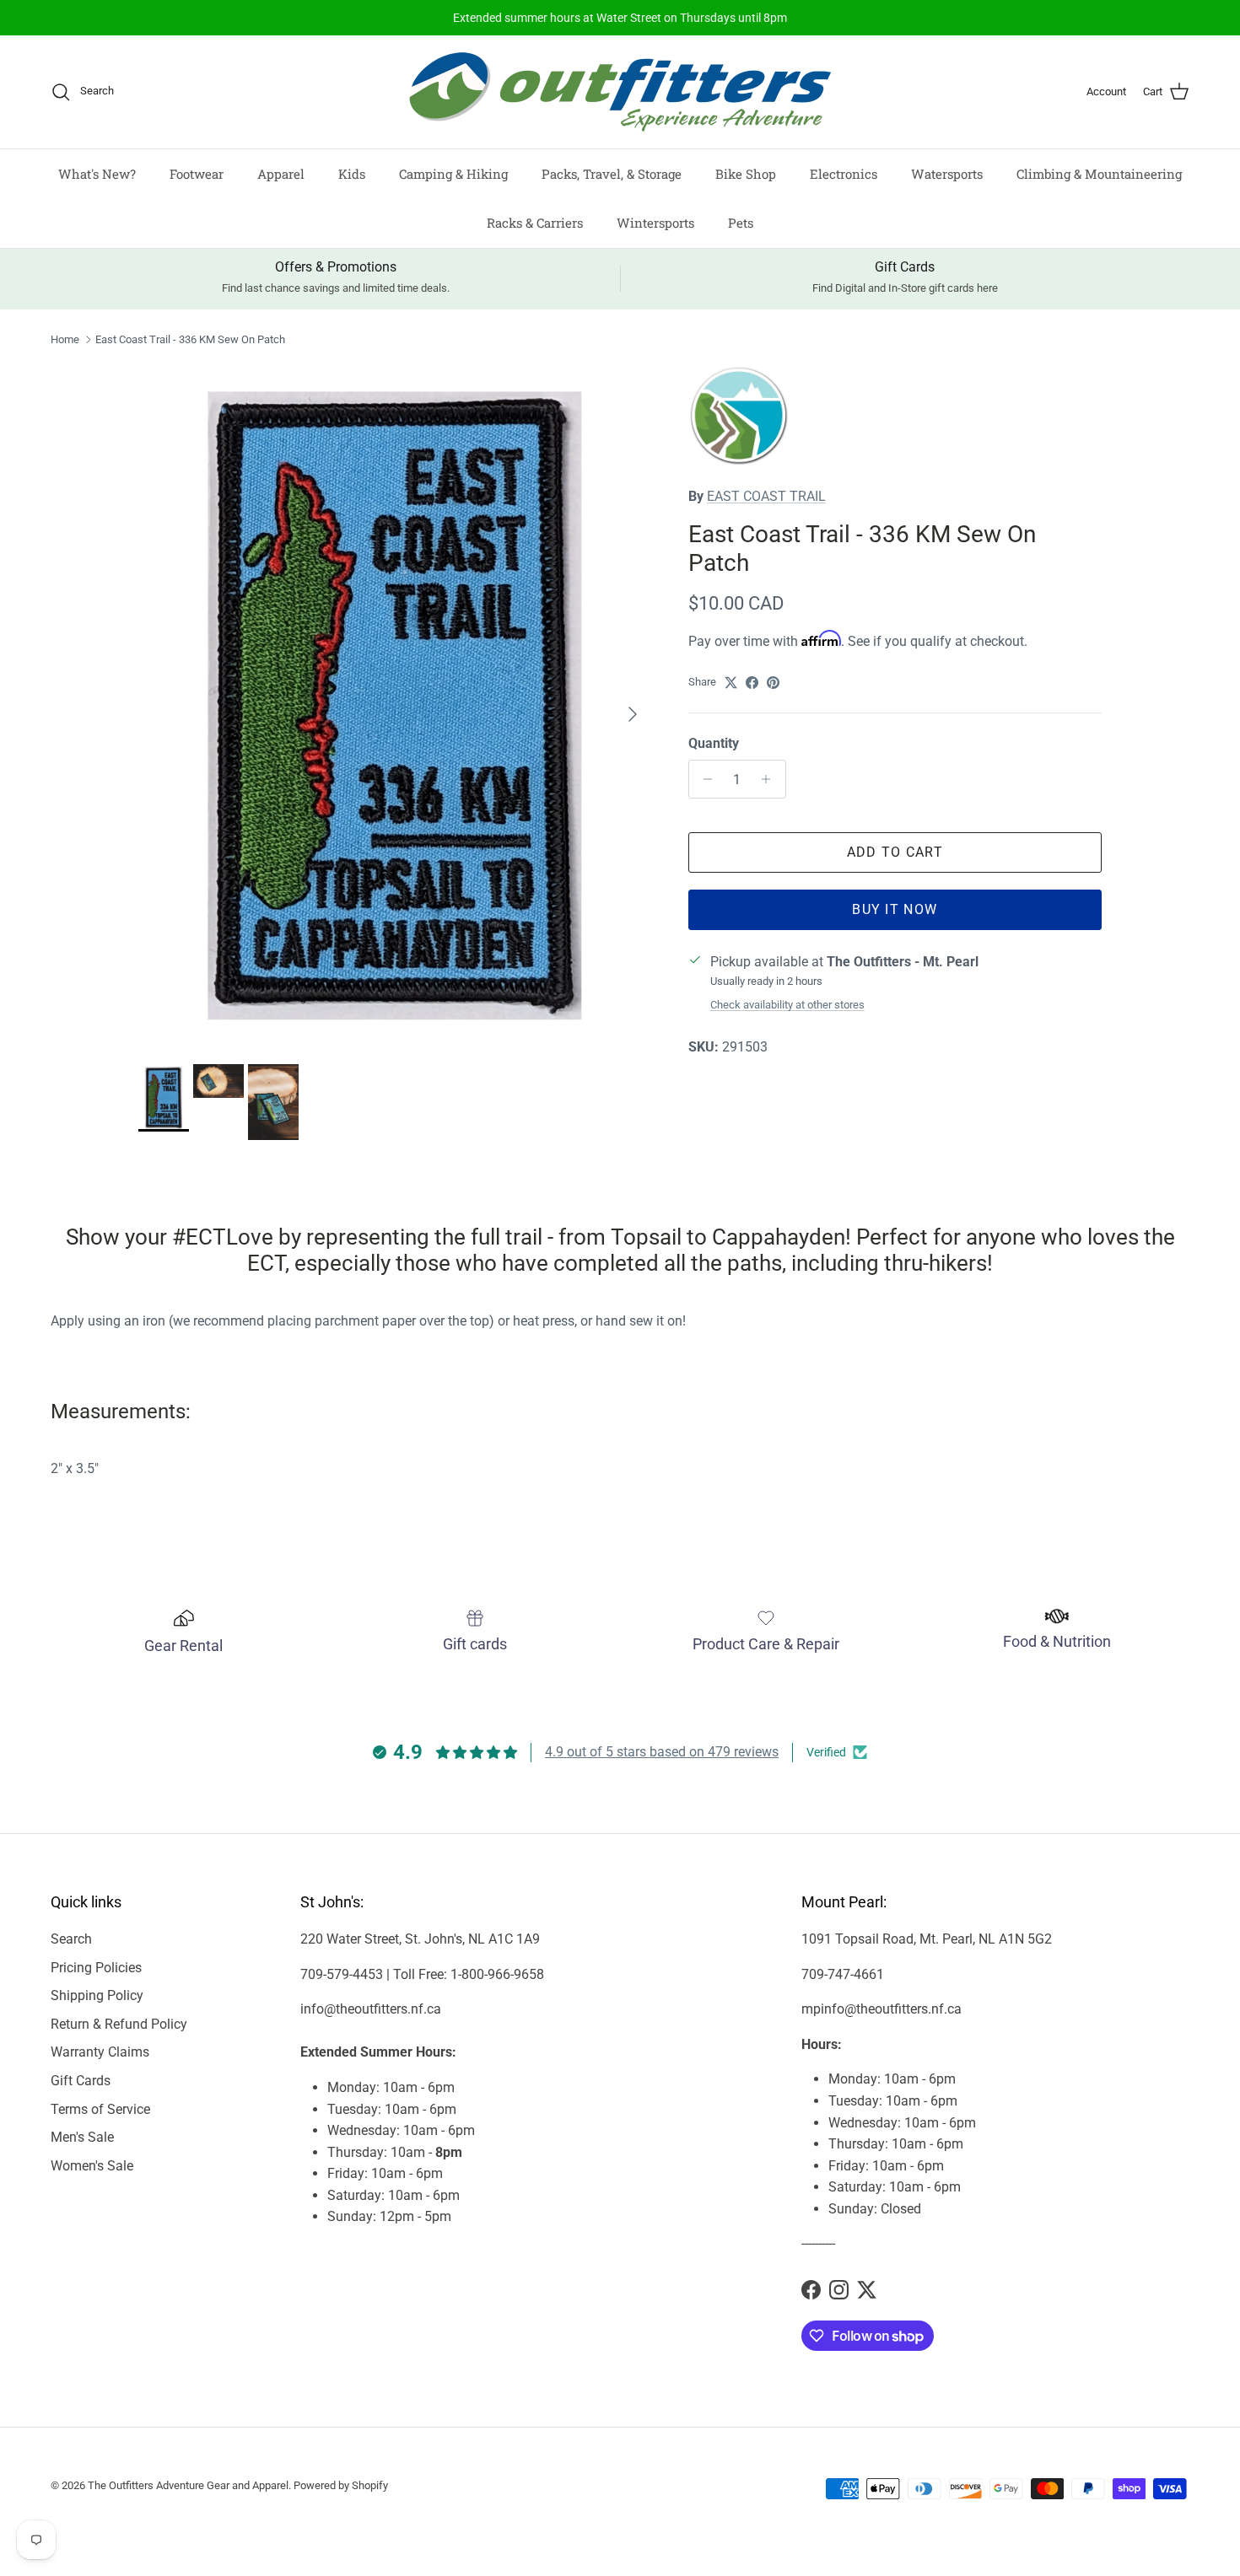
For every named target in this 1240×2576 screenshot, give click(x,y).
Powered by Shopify (341, 2485)
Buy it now (895, 909)
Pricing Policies (96, 1968)
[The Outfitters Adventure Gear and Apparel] (620, 92)
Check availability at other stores (787, 1005)
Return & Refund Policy (119, 2024)
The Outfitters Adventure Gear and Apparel (188, 2485)
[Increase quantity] (771, 779)
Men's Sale (82, 2137)
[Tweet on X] (731, 683)
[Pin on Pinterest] (773, 683)
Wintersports (655, 223)
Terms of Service (100, 2109)
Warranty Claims (100, 2052)
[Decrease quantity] (704, 779)
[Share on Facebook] (752, 683)
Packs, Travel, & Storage (612, 174)
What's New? (97, 174)
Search (71, 1939)
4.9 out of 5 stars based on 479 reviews (662, 1752)
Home (65, 339)
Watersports (947, 174)
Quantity (714, 743)
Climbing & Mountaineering (1099, 174)
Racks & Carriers (535, 223)
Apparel (281, 174)
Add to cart (895, 852)
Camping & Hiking (453, 174)
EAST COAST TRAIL (766, 496)
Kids (352, 174)
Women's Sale (92, 2166)
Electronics (844, 174)
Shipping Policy (97, 1995)
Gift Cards (81, 2081)
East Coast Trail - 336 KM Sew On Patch (190, 339)
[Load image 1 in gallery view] (395, 706)
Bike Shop (746, 174)
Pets (741, 223)
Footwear (197, 174)
